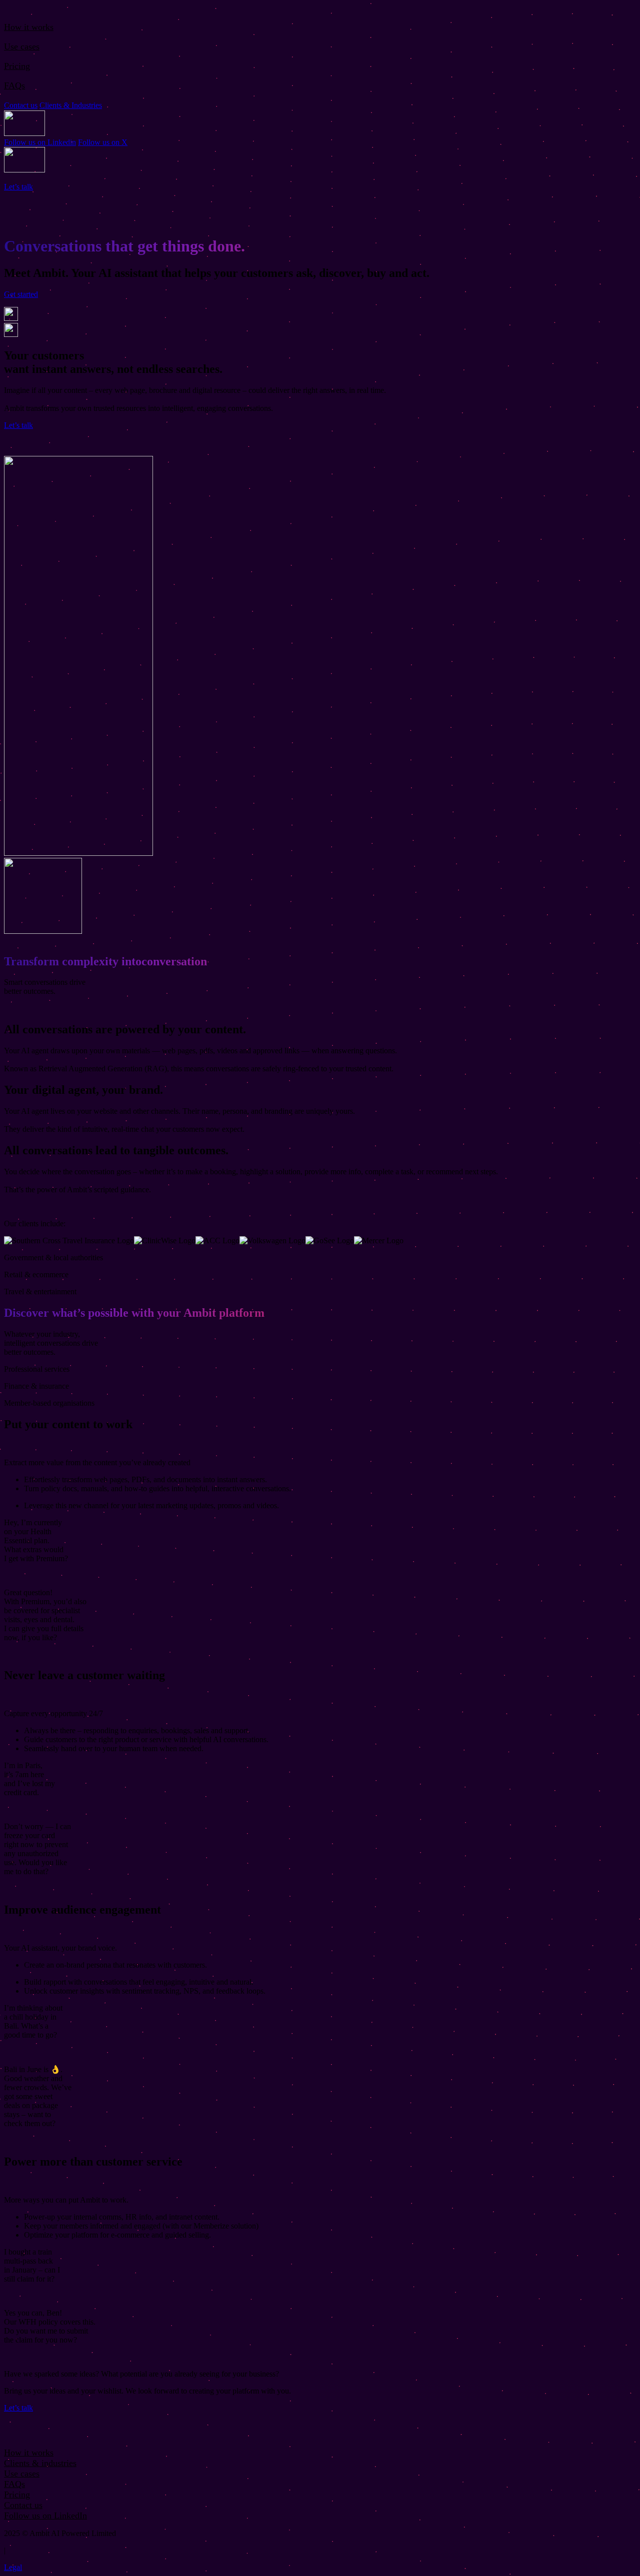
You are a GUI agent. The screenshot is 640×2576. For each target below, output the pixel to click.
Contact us (21, 105)
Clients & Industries (71, 105)
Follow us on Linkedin (40, 142)
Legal (13, 2567)
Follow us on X (103, 142)
